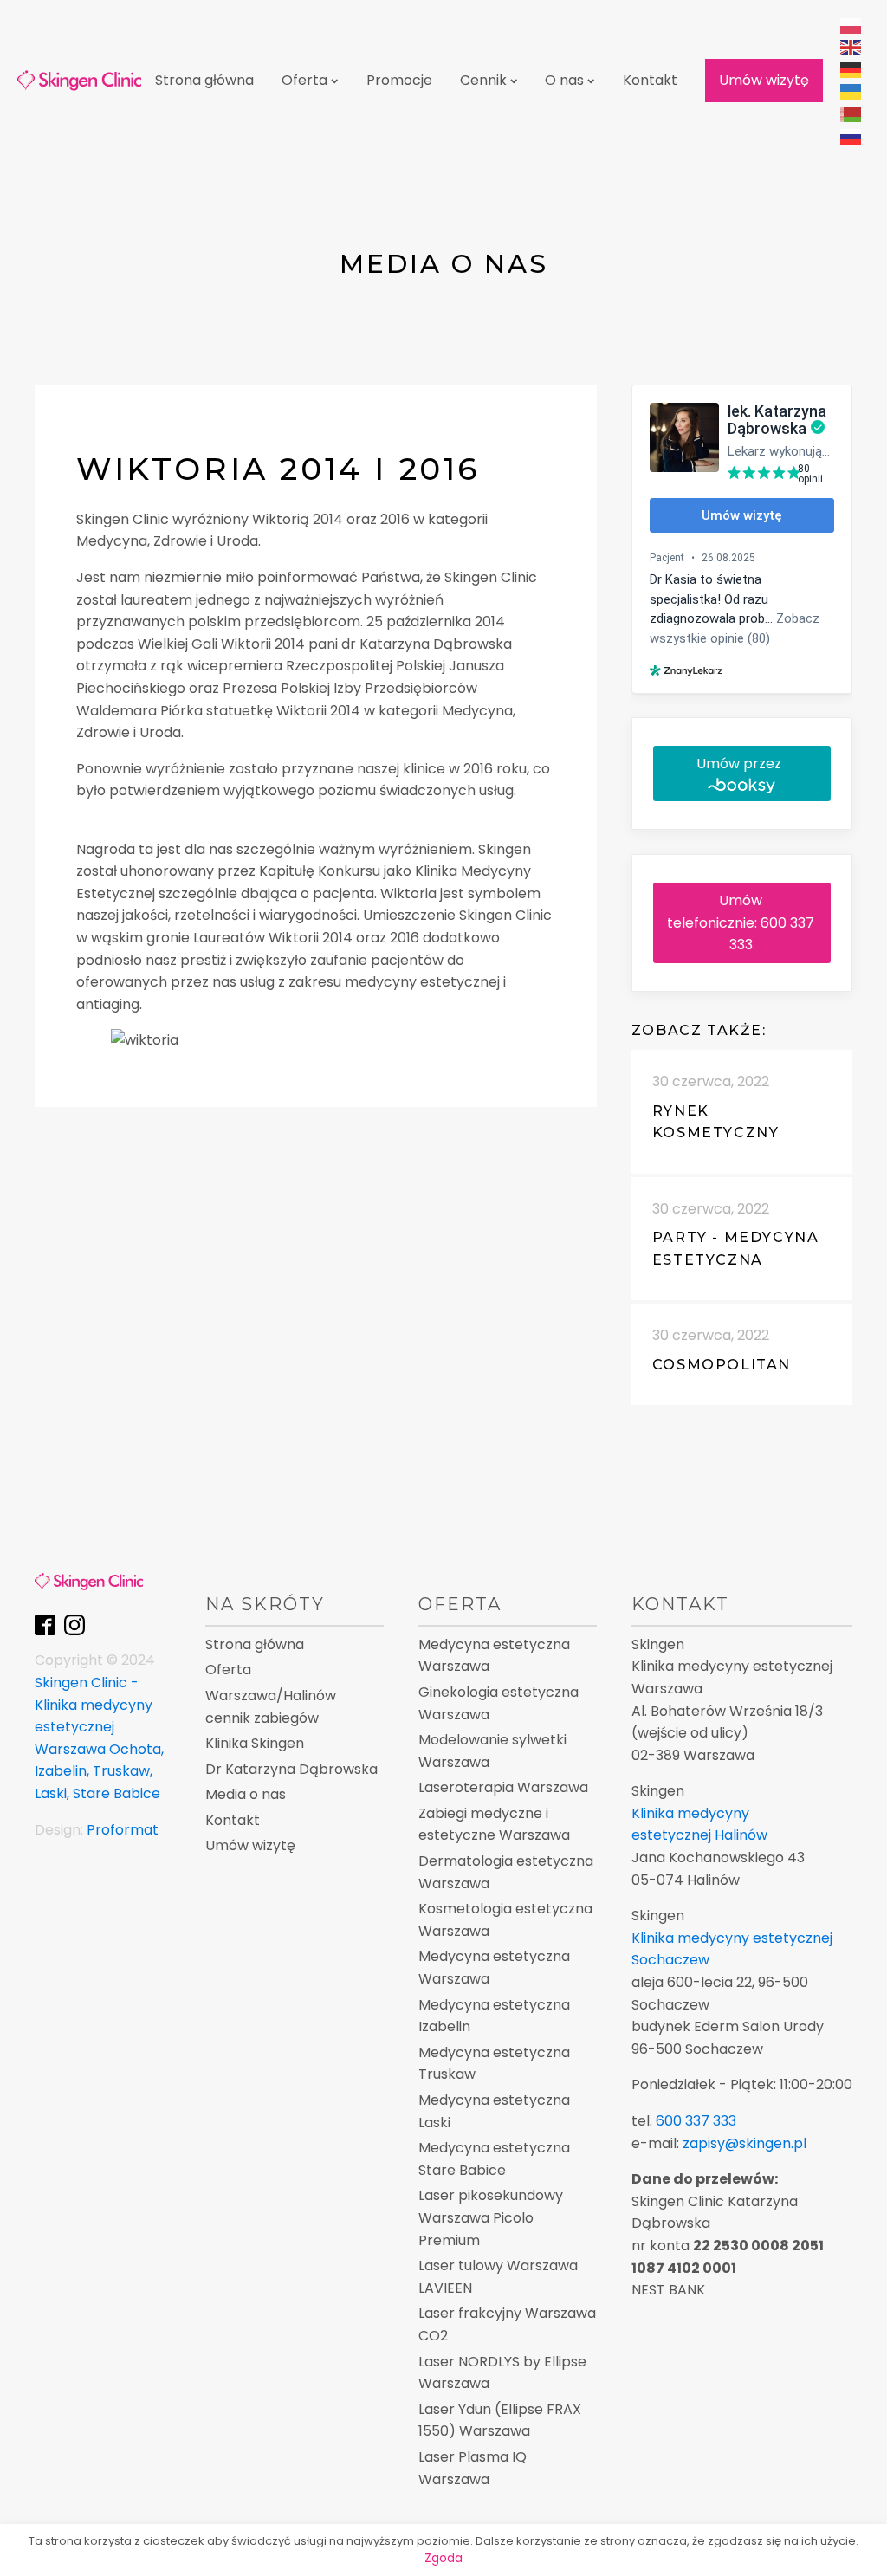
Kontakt (650, 80)
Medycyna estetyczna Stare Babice (494, 2159)
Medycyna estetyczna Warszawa (494, 1656)
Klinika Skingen (255, 1743)
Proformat (123, 1830)
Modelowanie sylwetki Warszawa (492, 1751)
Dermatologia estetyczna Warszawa (506, 1872)
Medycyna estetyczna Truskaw (494, 2064)
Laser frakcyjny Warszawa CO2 (507, 2324)
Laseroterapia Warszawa (503, 1787)
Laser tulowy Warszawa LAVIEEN (498, 2277)
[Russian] (851, 136)
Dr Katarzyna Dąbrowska (291, 1769)
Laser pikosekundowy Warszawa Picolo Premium (491, 2217)
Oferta (304, 80)
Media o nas (246, 1794)
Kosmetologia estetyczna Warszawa (505, 1920)
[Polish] (851, 25)
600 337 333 (696, 2121)
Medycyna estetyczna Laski (494, 2111)
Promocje (399, 80)
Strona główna (204, 80)
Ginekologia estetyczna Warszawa (499, 1703)
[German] (851, 69)
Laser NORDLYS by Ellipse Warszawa (502, 2373)
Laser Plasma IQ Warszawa (473, 2468)
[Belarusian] (851, 113)
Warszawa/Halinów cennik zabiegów (271, 1707)
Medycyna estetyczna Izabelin (494, 2016)
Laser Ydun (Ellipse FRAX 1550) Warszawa (500, 2421)
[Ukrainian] (851, 91)
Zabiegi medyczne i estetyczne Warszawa (494, 1825)
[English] (851, 47)
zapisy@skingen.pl (745, 2143)
